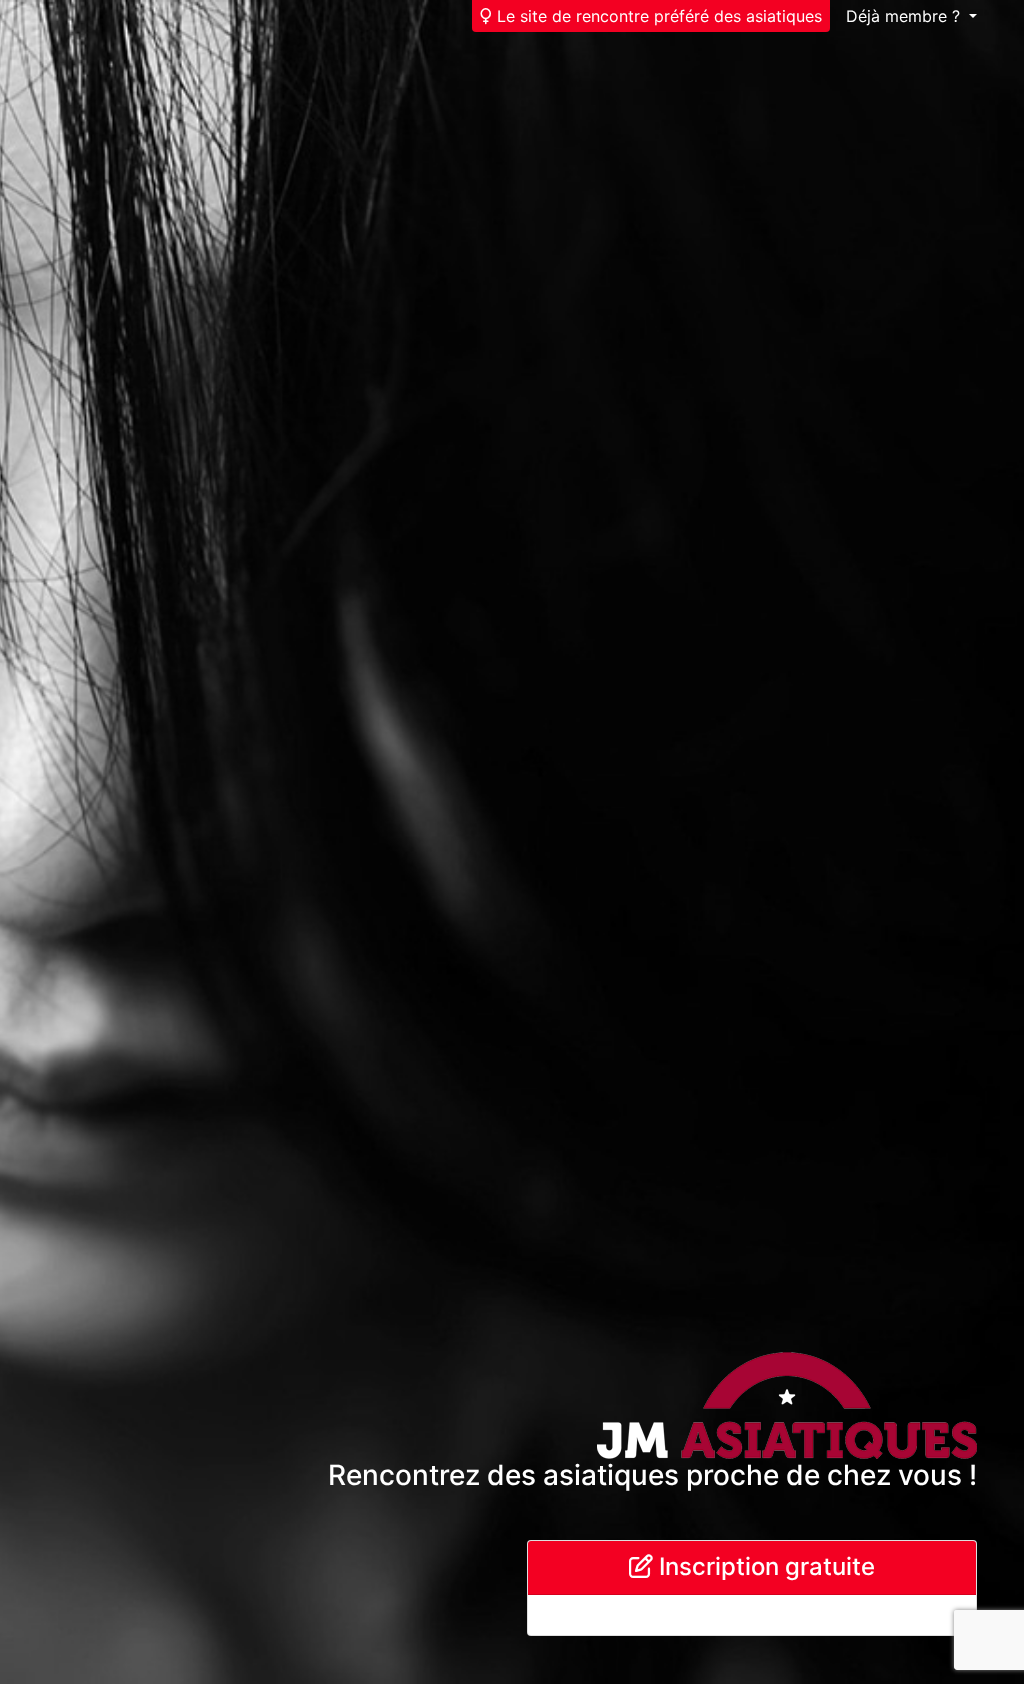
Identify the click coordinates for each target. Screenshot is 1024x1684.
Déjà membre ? (905, 16)
